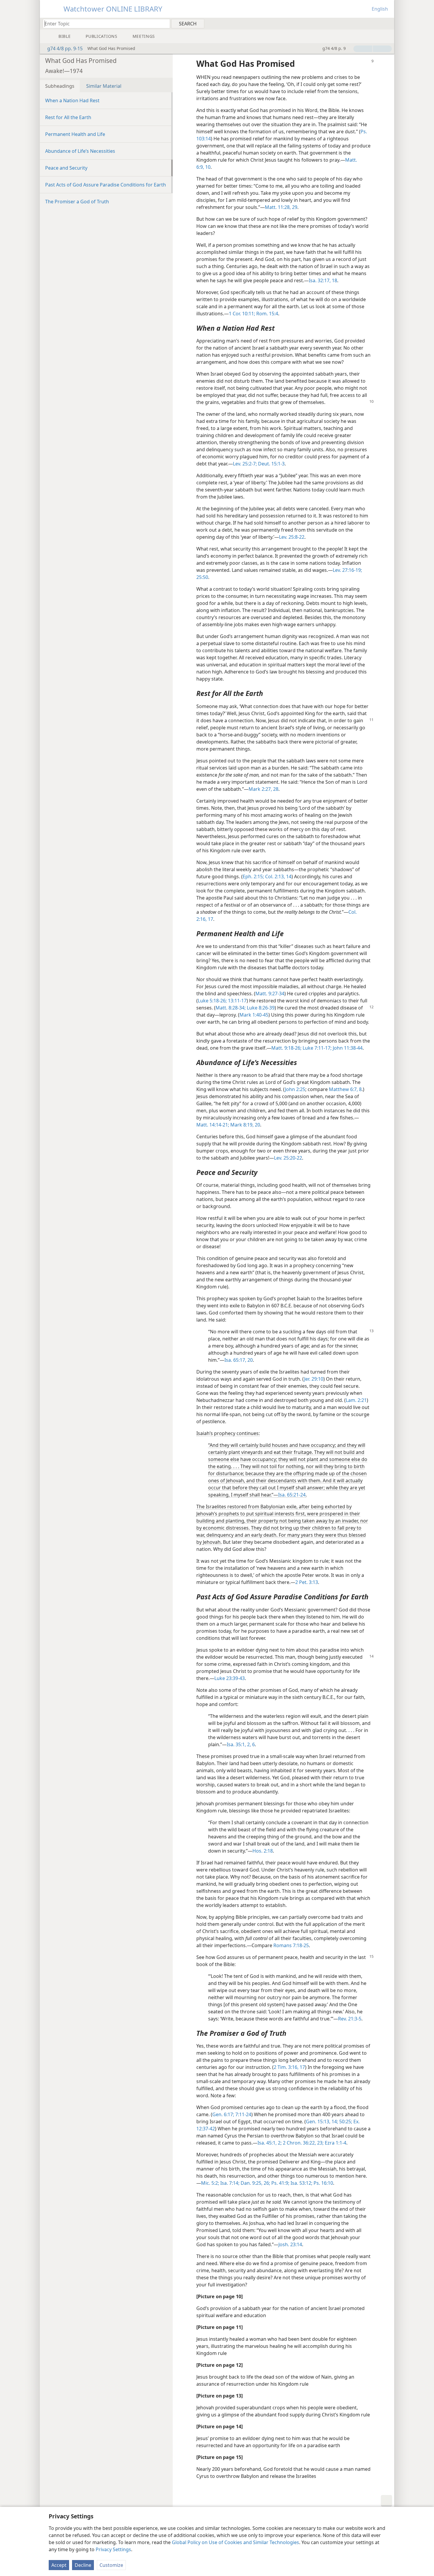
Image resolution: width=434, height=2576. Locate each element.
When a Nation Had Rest (72, 100)
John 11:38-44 (347, 1048)
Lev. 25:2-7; (245, 464)
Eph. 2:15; (253, 876)
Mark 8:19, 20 (245, 1125)
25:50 (202, 577)
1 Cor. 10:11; (242, 314)
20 (249, 1360)
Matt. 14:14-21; (213, 1125)
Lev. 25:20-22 (288, 1158)
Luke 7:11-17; (316, 1048)
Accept (59, 2565)
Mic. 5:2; (210, 2183)
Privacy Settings (113, 2549)
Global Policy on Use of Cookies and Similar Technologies (235, 2542)
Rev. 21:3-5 (350, 2019)
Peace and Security (66, 168)
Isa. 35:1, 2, (239, 1744)
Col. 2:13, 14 (278, 876)
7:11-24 (243, 2114)
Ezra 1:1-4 (335, 2143)
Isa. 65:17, (235, 1360)
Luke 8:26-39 (261, 1008)
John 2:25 (295, 1089)
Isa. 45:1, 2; (270, 2143)
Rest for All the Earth (68, 117)
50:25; (345, 2121)
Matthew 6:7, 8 (345, 1089)
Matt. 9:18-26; (286, 1048)
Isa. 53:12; (301, 2183)
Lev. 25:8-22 (292, 537)
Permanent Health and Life (75, 134)
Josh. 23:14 (290, 2244)
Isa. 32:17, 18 (323, 280)
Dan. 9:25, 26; (255, 2183)
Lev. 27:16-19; (347, 570)
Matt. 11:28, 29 (281, 207)
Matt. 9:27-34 (270, 994)
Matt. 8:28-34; (231, 1008)
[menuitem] (387, 23)
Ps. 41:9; (280, 2183)
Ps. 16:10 (323, 2183)
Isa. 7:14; (229, 2183)
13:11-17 (237, 1001)
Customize (111, 2565)
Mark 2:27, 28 (263, 789)
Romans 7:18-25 (291, 1945)
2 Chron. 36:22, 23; (303, 2143)
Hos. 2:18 (263, 1851)
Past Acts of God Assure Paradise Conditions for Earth (106, 185)
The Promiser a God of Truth (77, 202)
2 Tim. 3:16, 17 (289, 2067)
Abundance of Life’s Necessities (80, 151)
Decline (83, 2565)
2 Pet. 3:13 (307, 1582)
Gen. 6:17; (223, 2114)
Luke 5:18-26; (212, 1001)
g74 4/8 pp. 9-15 (65, 48)
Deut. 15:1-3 (271, 464)
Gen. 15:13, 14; (322, 2121)
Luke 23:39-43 (230, 1678)
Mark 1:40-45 (254, 1015)
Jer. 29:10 (314, 1379)
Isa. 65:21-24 (292, 1495)
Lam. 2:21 (356, 1400)
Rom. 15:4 (267, 314)
